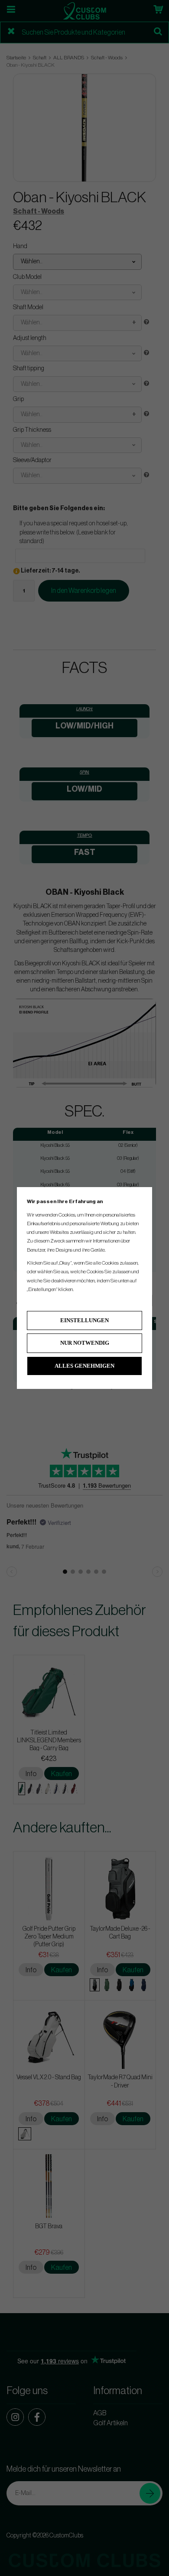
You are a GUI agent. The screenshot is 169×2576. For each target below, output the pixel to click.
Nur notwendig (85, 1343)
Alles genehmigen (84, 1366)
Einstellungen (84, 1320)
